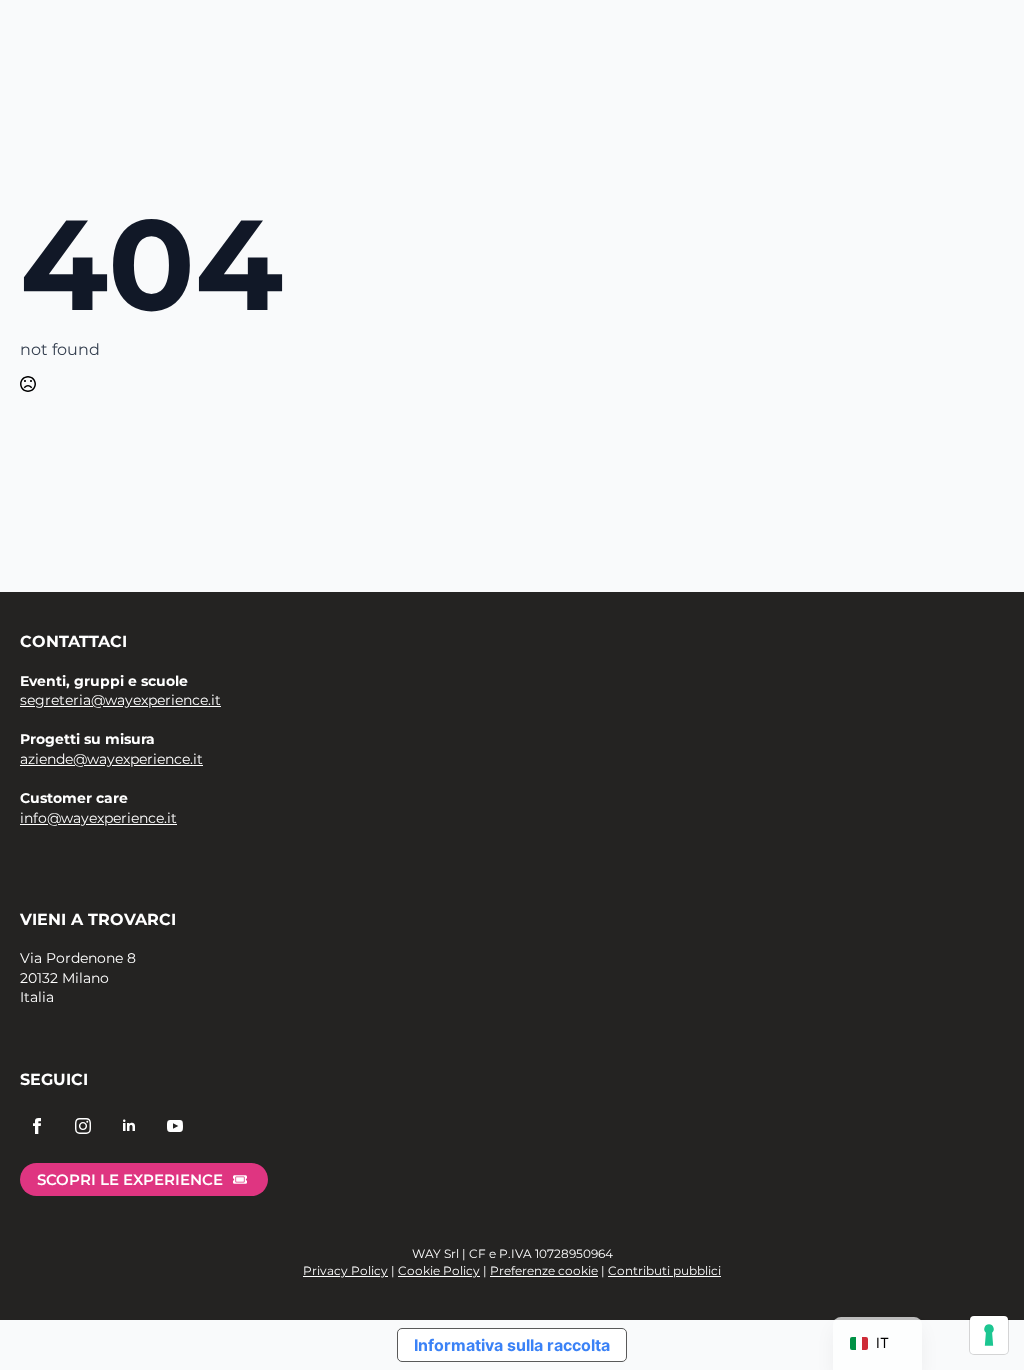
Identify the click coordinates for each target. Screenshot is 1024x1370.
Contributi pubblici (664, 1270)
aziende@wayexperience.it (111, 759)
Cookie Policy (439, 1270)
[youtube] (175, 1126)
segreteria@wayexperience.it (120, 700)
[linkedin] (129, 1126)
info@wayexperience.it (98, 818)
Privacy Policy (345, 1270)
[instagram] (83, 1126)
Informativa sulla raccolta (512, 1345)
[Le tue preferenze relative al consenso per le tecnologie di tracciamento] (989, 1335)
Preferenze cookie (544, 1270)
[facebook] (37, 1126)
